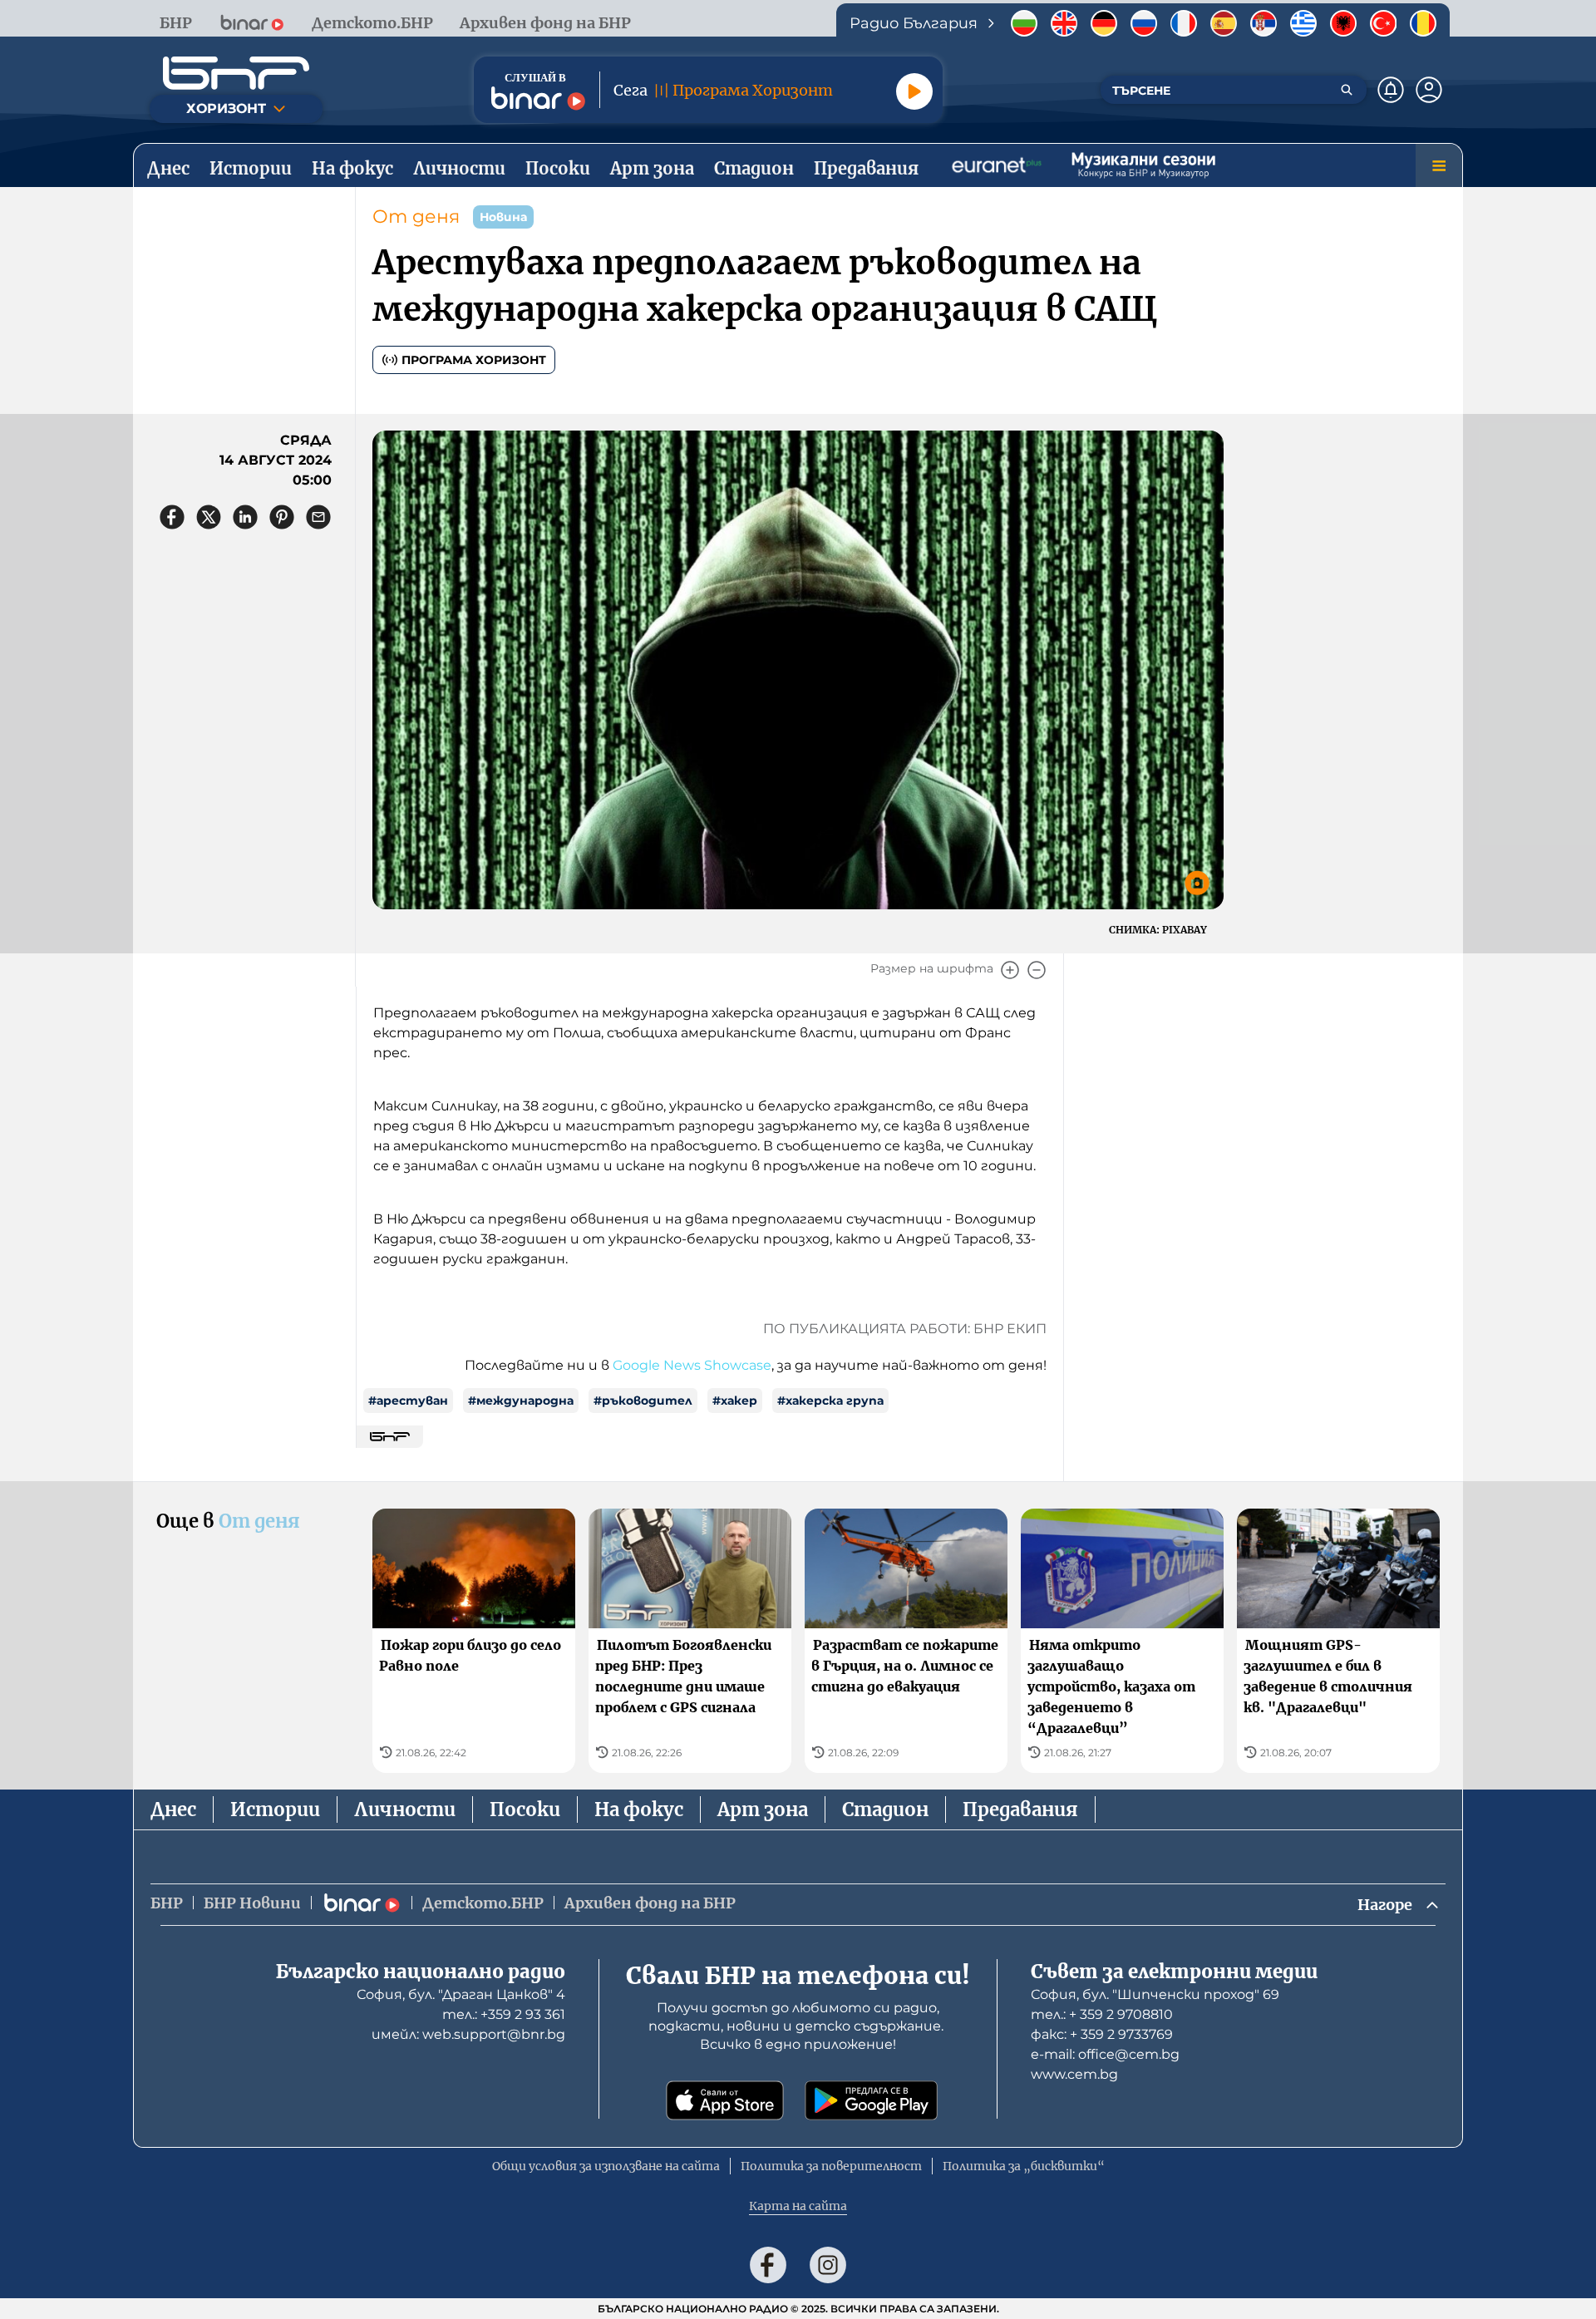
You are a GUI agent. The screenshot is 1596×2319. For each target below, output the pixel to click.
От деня (416, 217)
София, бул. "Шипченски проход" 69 (1155, 1994)
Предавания (1020, 1809)
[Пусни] (914, 91)
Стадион (885, 1809)
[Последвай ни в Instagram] (828, 2265)
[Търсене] (1347, 90)
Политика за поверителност (831, 2166)
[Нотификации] (1391, 90)
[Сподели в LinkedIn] (245, 517)
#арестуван (408, 1401)
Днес (173, 1809)
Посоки (525, 1809)
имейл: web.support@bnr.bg (468, 2034)
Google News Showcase (692, 1365)
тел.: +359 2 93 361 (504, 2014)
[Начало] (236, 73)
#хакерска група (830, 1401)
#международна (521, 1401)
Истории (275, 1809)
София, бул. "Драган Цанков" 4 (461, 1994)
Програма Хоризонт (474, 360)
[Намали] (1037, 970)
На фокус (639, 1809)
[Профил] (1429, 90)
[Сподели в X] (209, 517)
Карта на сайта (798, 2206)
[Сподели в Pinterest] (282, 517)
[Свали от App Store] (725, 2100)
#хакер (735, 1401)
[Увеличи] (1010, 970)
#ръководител (643, 1401)
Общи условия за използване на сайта (606, 2166)
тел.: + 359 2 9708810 (1102, 2014)
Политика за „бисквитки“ (1024, 2166)
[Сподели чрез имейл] (318, 517)
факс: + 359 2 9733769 (1102, 2034)
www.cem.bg (1074, 2074)
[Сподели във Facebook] (172, 517)
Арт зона (763, 1809)
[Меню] (1439, 165)
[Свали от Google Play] (871, 2100)
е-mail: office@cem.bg (1105, 2054)
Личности (405, 1809)
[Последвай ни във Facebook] (768, 2265)
